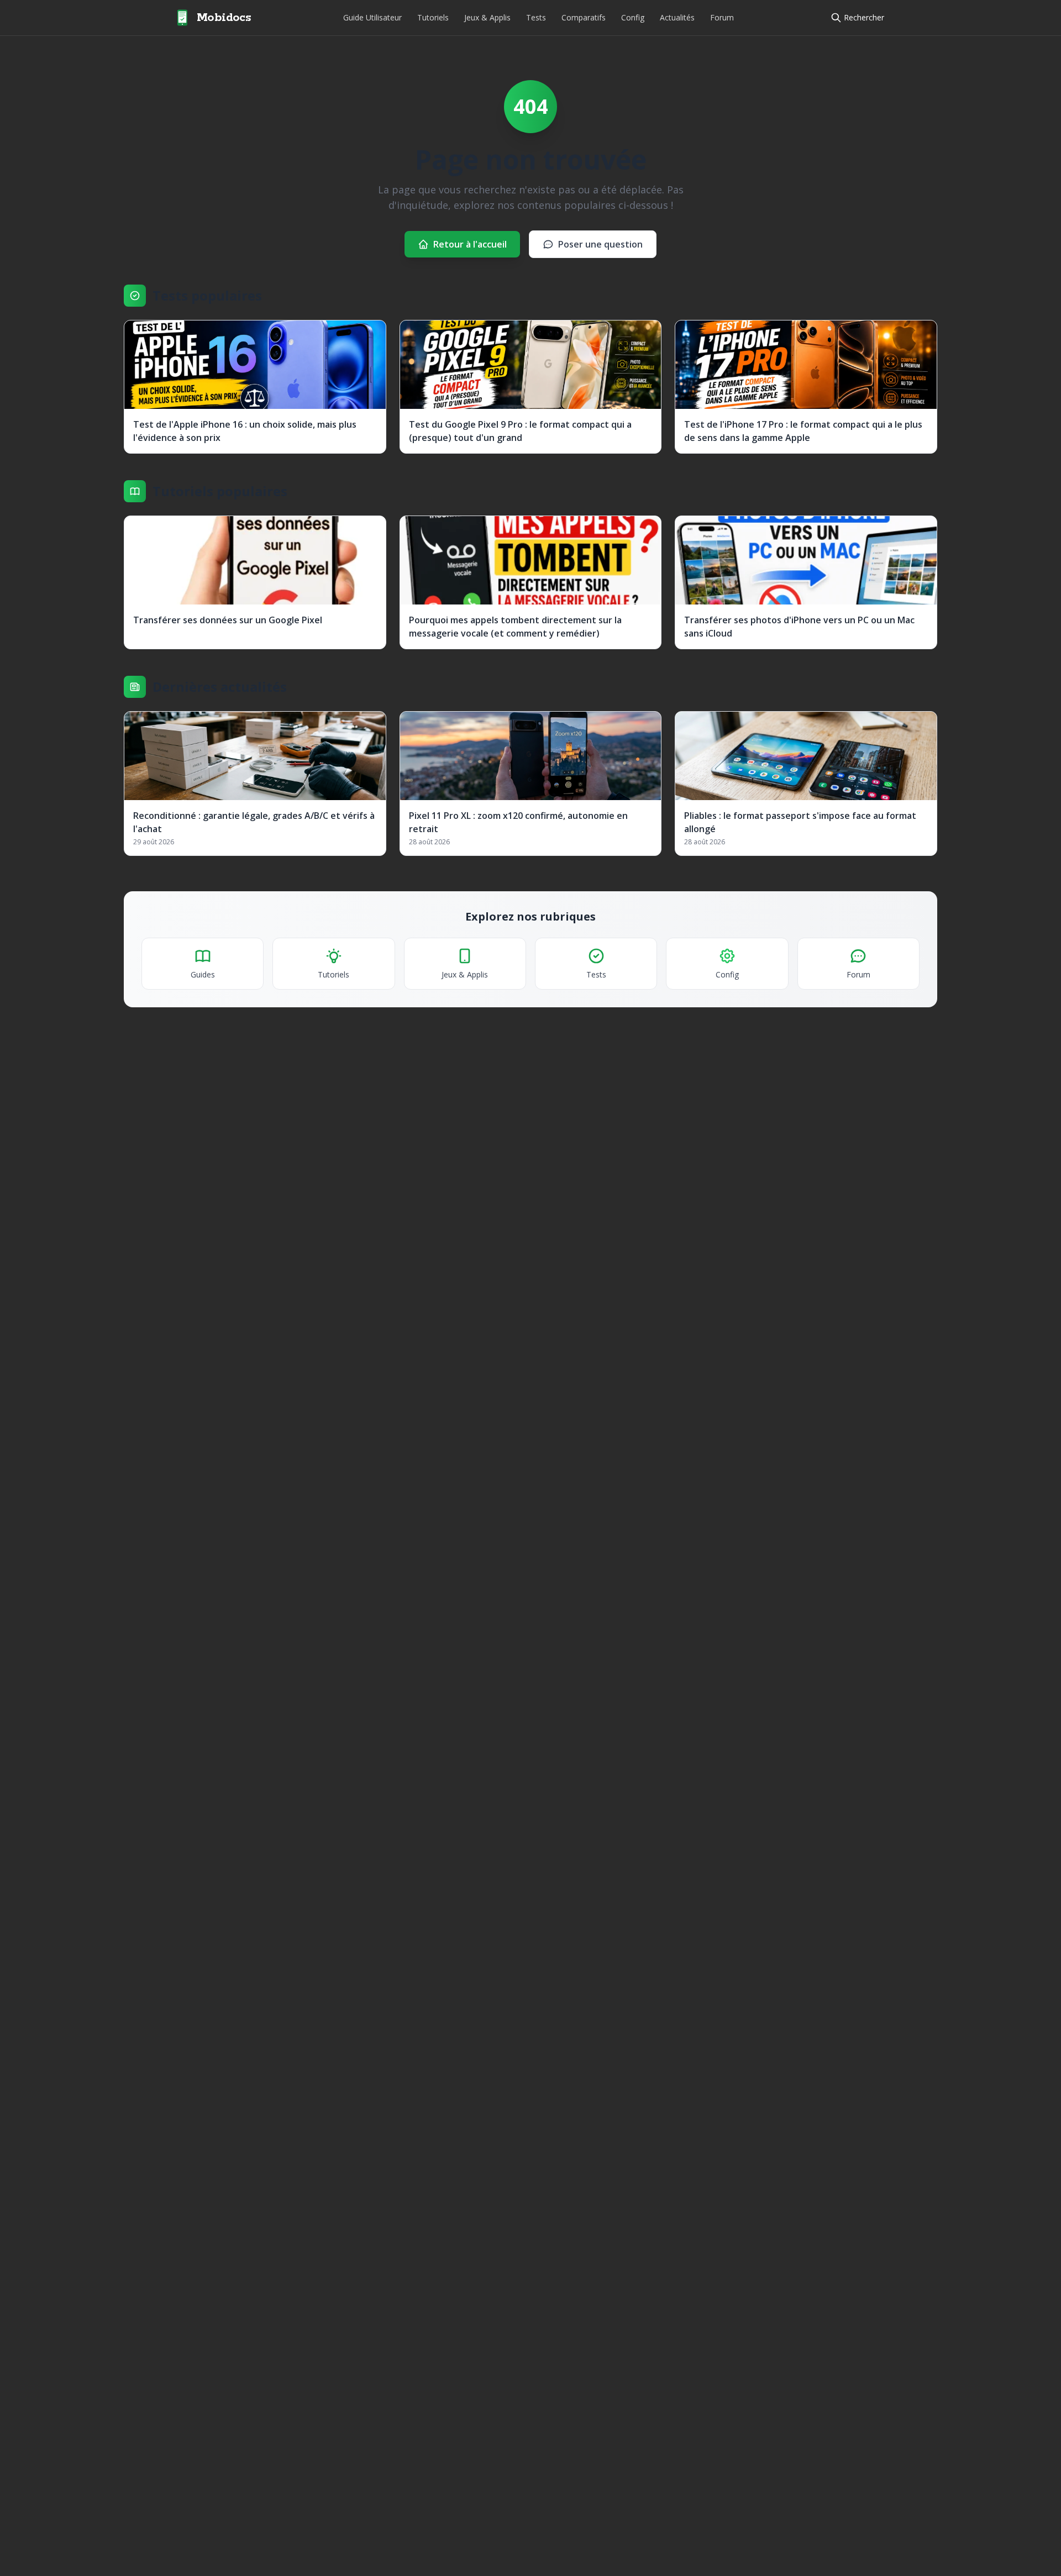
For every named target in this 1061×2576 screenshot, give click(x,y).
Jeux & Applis (487, 17)
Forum (722, 17)
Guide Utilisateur (372, 17)
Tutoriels (433, 17)
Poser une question (600, 244)
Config (633, 17)
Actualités (677, 17)
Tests (536, 17)
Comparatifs (584, 17)
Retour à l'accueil (470, 244)
